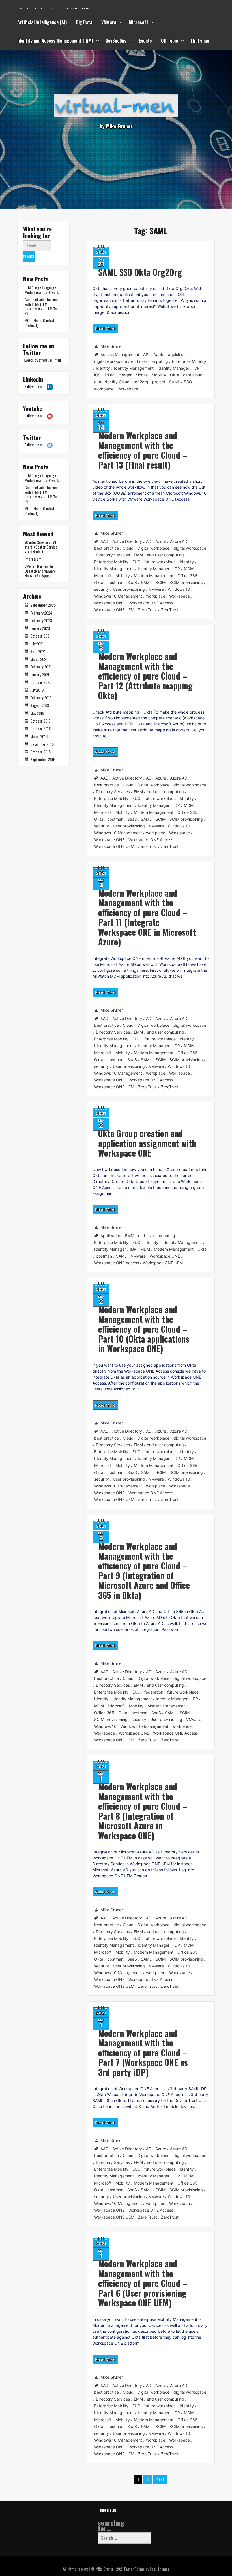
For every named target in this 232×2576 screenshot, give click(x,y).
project (159, 382)
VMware (109, 22)
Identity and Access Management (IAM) (55, 41)
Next (160, 2479)
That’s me (200, 41)
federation (154, 1692)
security (102, 589)
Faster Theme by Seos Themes (147, 2569)
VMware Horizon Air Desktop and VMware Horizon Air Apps (40, 571)
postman (115, 582)
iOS (97, 375)
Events (145, 41)
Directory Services (113, 555)
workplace (104, 389)
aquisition (177, 354)
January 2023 (40, 628)
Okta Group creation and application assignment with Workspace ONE (147, 1143)
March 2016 (39, 736)
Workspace (128, 389)
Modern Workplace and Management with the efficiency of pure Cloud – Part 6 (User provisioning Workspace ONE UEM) (143, 2283)
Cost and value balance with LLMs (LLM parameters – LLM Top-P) (42, 306)
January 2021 (40, 675)
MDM (109, 375)
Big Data (84, 22)
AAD (104, 541)
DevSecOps (116, 41)
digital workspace (111, 361)
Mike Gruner (112, 346)
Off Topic (169, 41)
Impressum (33, 559)
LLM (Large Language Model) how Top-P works (42, 290)
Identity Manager (173, 368)
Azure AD (179, 541)
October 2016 (40, 728)
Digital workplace (153, 548)
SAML (175, 382)
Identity (103, 368)
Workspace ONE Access (151, 603)
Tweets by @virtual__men (42, 360)
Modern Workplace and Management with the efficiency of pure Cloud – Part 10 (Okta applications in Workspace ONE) (144, 1329)
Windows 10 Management (118, 596)
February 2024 (41, 613)
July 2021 (37, 644)
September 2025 (43, 605)
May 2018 (37, 713)
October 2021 (40, 636)
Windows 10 (179, 589)
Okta (175, 375)
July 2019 (37, 690)
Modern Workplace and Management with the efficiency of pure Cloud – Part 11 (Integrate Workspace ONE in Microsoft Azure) (147, 917)
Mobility (159, 375)
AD (149, 541)
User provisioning (129, 589)
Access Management (120, 354)
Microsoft (138, 22)
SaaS (132, 582)
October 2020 (41, 682)
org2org (141, 382)
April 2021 (38, 651)
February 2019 (41, 698)
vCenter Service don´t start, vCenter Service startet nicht (41, 547)
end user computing (150, 361)
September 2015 (43, 759)
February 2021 (41, 667)
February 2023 (41, 620)
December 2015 (42, 744)
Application (111, 1236)
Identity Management (134, 368)
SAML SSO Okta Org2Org (140, 272)
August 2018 (40, 705)
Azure (161, 541)
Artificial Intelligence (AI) (42, 22)
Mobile (142, 375)
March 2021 (39, 659)
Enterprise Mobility (189, 361)
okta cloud (193, 375)
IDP (196, 368)
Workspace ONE (109, 603)
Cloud (128, 548)
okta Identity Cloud (112, 382)
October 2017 (40, 721)
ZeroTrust (170, 610)
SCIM (161, 582)
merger (125, 375)
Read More (105, 328)
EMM (138, 555)
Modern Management (154, 576)
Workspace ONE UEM (114, 610)
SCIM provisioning (186, 582)
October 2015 (40, 752)
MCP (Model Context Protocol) (40, 323)
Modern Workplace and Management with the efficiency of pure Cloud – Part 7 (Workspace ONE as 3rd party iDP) (143, 2053)
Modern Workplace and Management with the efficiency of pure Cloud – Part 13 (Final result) (143, 450)
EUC (136, 562)
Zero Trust (148, 610)
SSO (188, 382)
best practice (107, 548)
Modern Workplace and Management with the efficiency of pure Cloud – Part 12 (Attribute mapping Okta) (145, 676)
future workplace (160, 562)
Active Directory (127, 541)
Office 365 (187, 576)
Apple (159, 354)
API (146, 354)
